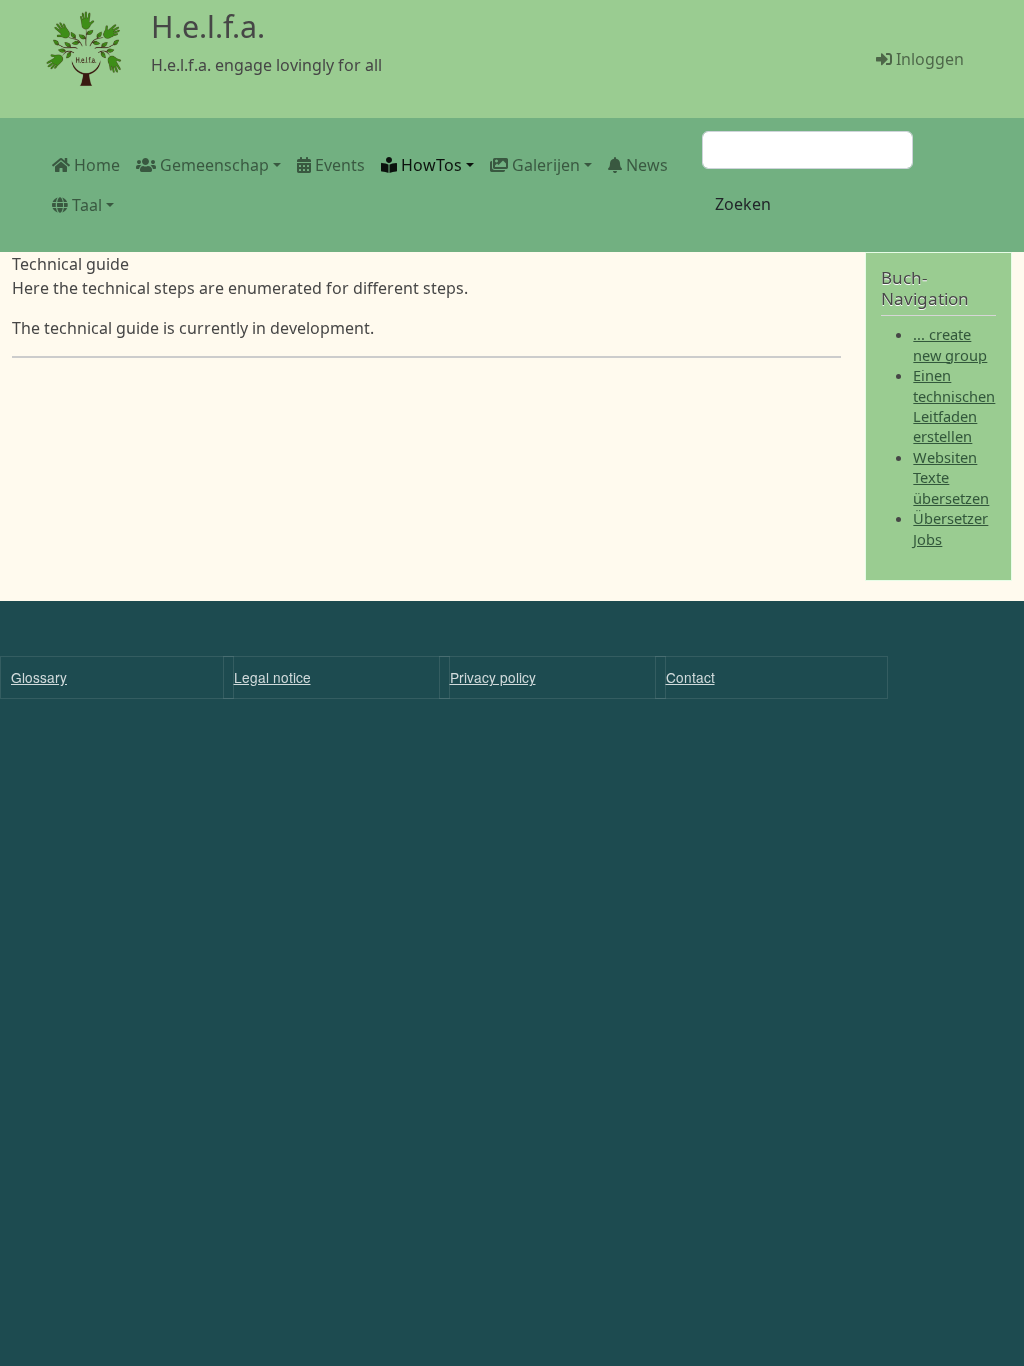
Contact (690, 677)
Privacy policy (493, 677)
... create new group (950, 344)
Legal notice (272, 677)
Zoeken (743, 204)
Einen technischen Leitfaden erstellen (954, 405)
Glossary (39, 677)
